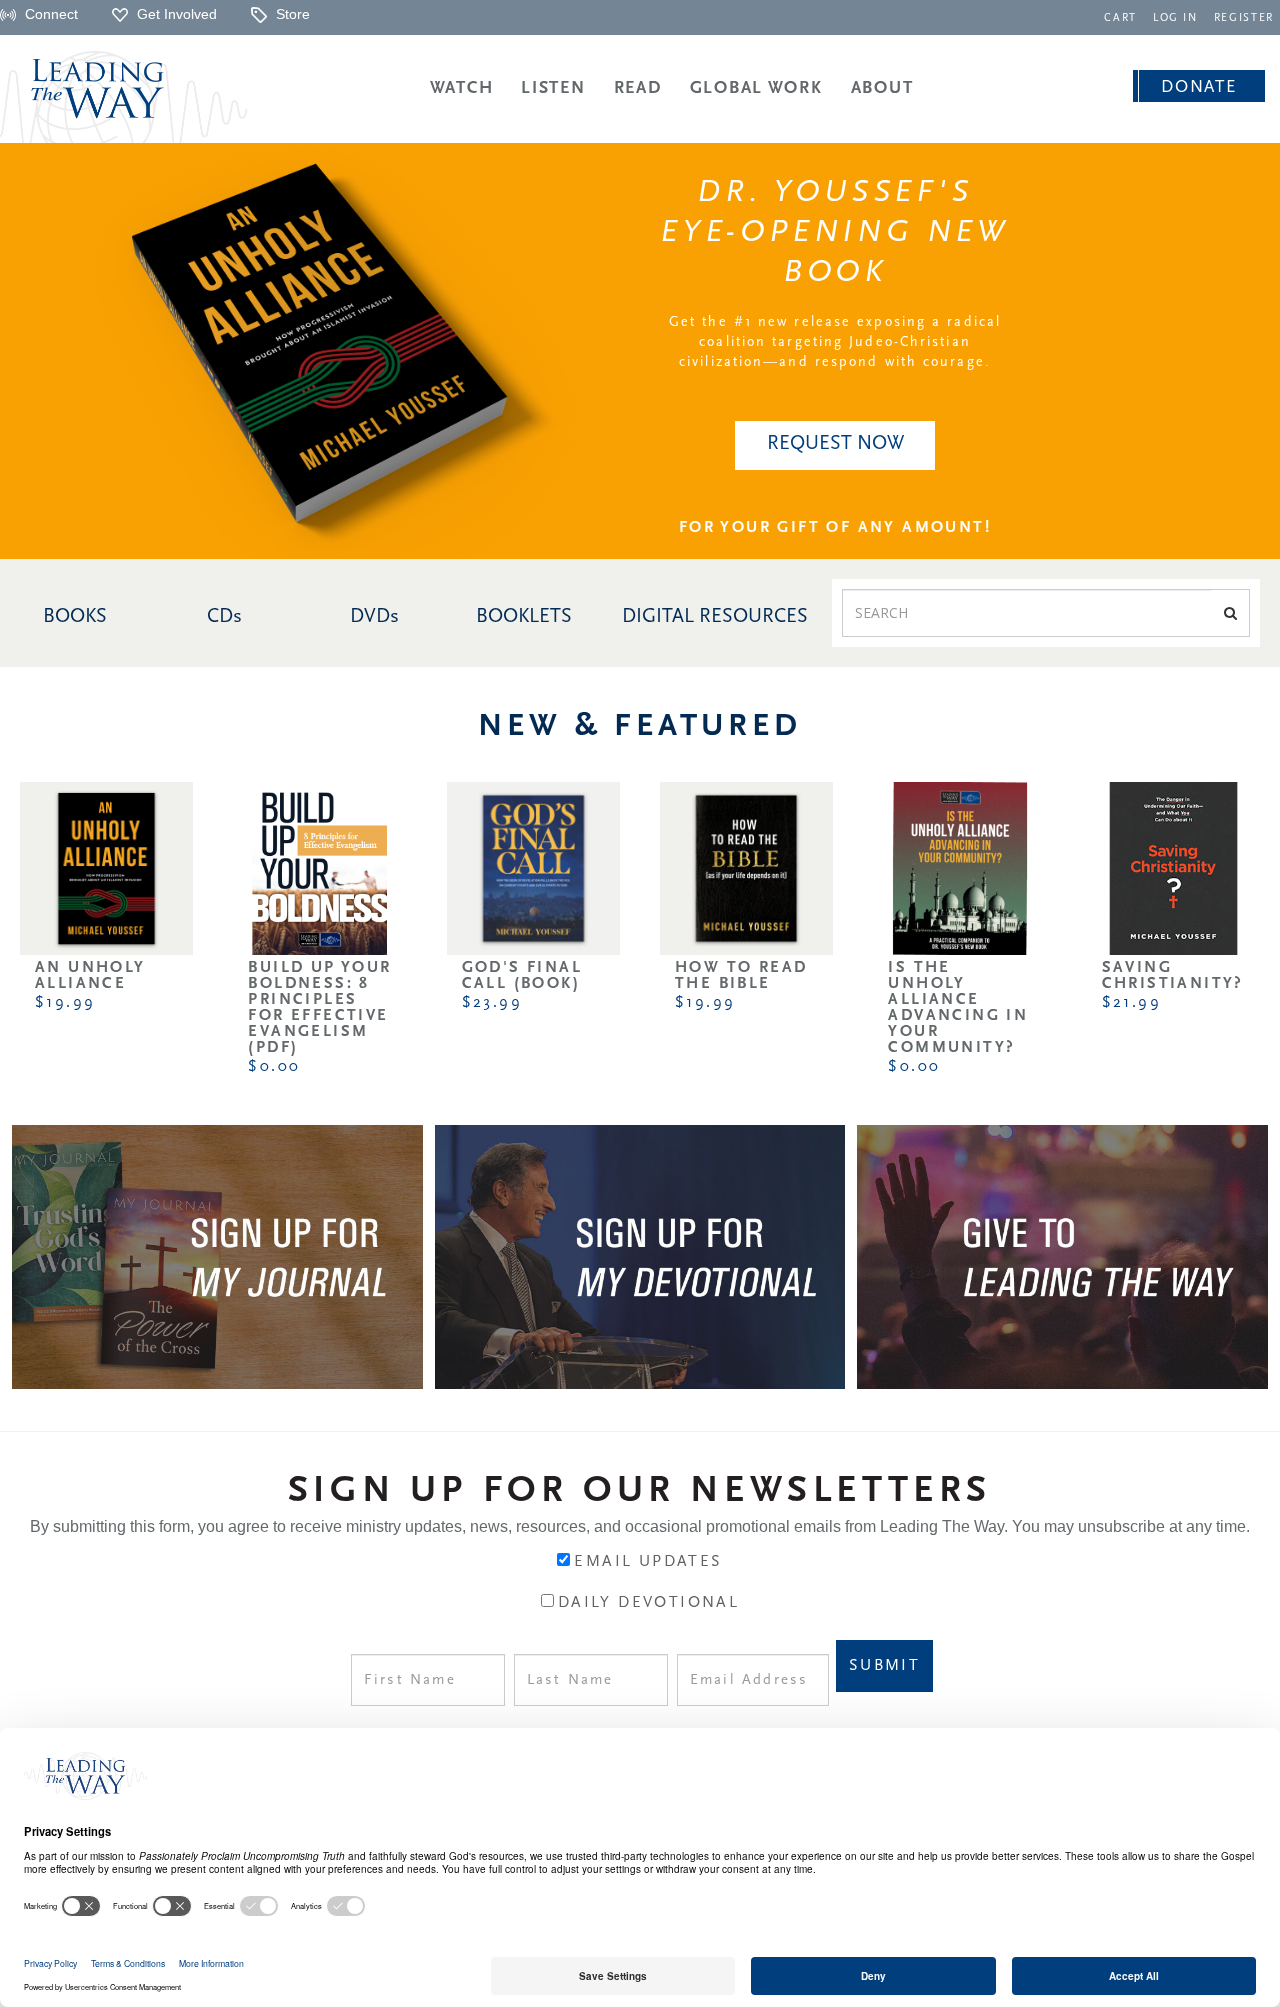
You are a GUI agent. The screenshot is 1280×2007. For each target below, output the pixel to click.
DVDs (374, 617)
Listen (553, 88)
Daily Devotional (648, 1603)
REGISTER (1244, 18)
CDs (224, 617)
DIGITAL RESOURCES (715, 617)
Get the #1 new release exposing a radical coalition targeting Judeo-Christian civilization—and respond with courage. (835, 342)
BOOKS (75, 617)
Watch (462, 88)
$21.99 (1131, 1003)
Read (638, 88)
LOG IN (1175, 18)
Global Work (756, 88)
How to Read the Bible (741, 976)
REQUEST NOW (835, 444)
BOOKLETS (524, 617)
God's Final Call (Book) (522, 976)
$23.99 (492, 1003)
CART (1120, 18)
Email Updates (648, 1562)
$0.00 (274, 1067)
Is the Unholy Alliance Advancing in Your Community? (958, 1008)
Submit (884, 1666)
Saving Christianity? (1173, 976)
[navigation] (1120, 16)
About (882, 88)
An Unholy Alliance (90, 976)
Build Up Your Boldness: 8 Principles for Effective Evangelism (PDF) (319, 1008)
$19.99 (65, 1003)
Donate (1198, 87)
